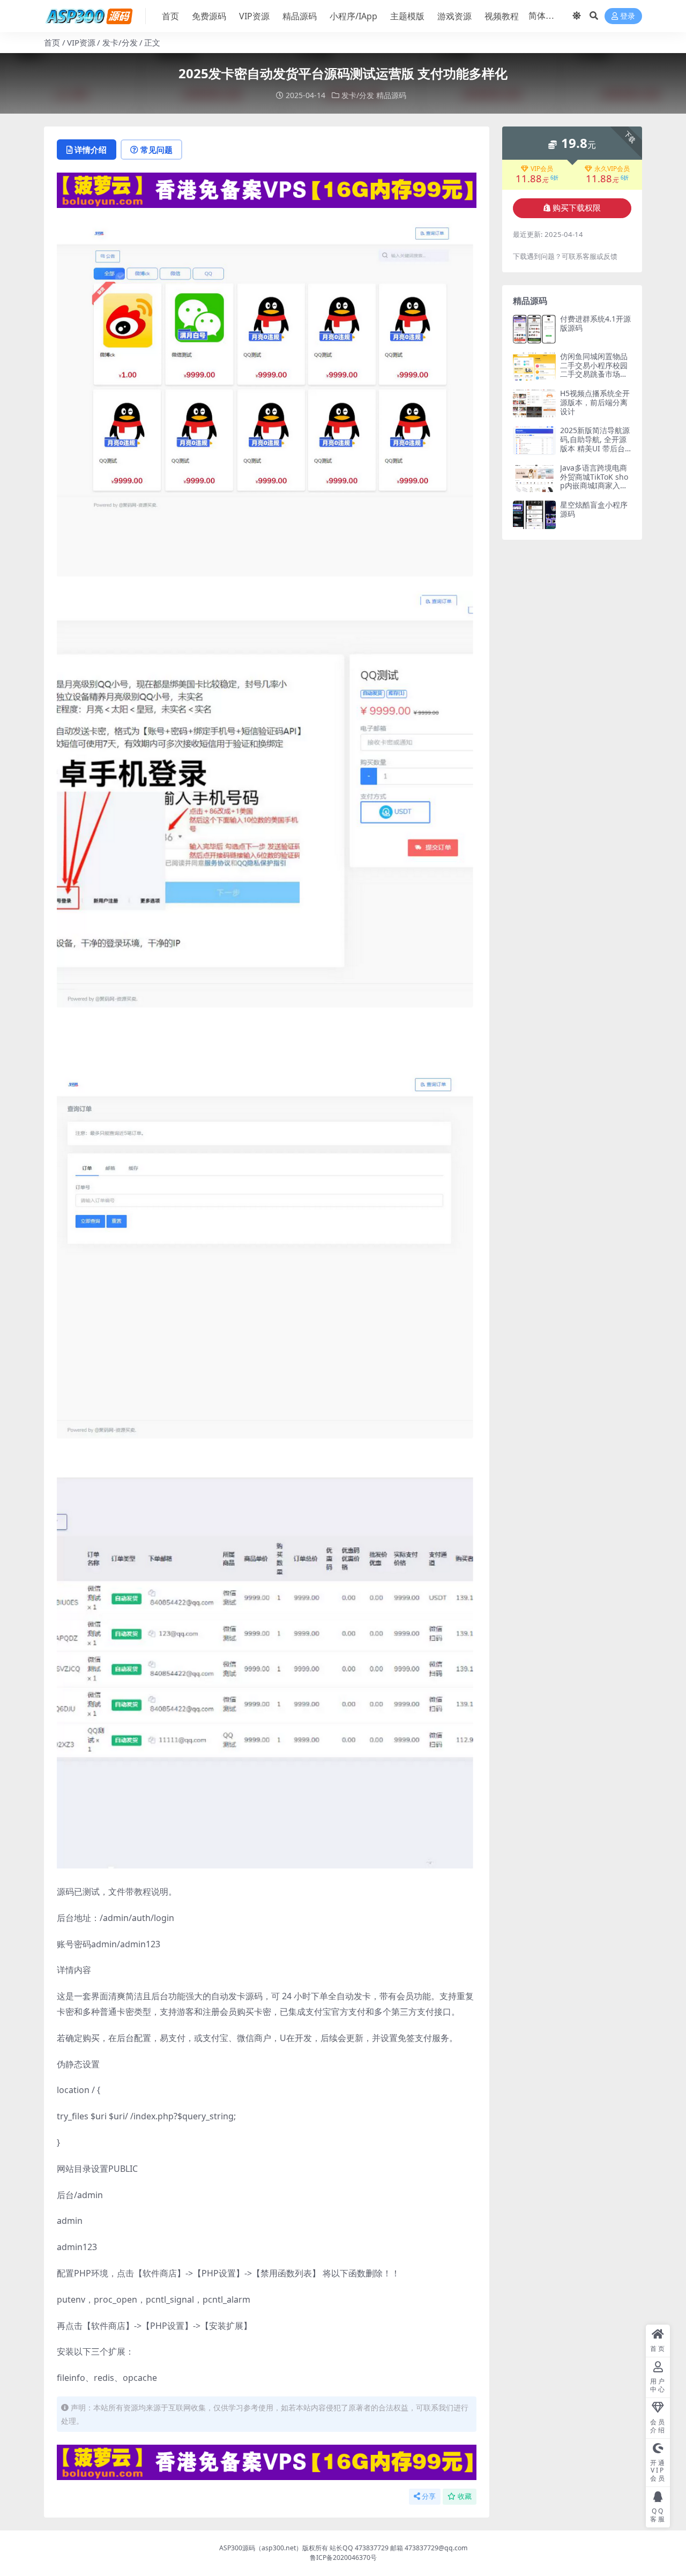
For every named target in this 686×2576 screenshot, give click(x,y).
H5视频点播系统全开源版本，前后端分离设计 (595, 402)
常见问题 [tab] (156, 150)
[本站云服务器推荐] (267, 189)
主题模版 (407, 16)
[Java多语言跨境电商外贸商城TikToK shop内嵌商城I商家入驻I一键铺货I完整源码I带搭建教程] (534, 478)
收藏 (465, 2496)
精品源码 (300, 16)
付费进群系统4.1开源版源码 (595, 323)
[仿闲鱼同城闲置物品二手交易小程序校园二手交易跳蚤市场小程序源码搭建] (534, 366)
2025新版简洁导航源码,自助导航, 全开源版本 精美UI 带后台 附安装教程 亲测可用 (595, 444)
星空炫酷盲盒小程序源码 (594, 509)
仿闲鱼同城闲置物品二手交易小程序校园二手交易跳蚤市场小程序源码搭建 (594, 370)
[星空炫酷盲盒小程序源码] (534, 515)
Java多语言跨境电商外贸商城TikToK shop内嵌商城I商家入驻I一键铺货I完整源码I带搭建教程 (595, 486)
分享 (429, 2496)
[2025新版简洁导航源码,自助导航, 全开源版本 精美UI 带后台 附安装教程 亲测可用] (534, 440)
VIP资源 (254, 16)
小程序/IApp (353, 16)
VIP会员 (542, 169)
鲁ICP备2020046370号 (343, 2558)
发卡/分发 (120, 42)
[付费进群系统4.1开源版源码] (534, 329)
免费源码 (209, 16)
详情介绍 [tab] (91, 150)
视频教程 (502, 16)
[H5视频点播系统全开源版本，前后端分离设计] (534, 403)
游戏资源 (454, 16)
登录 (628, 16)
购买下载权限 (577, 208)
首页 (170, 16)
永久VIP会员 (612, 169)
